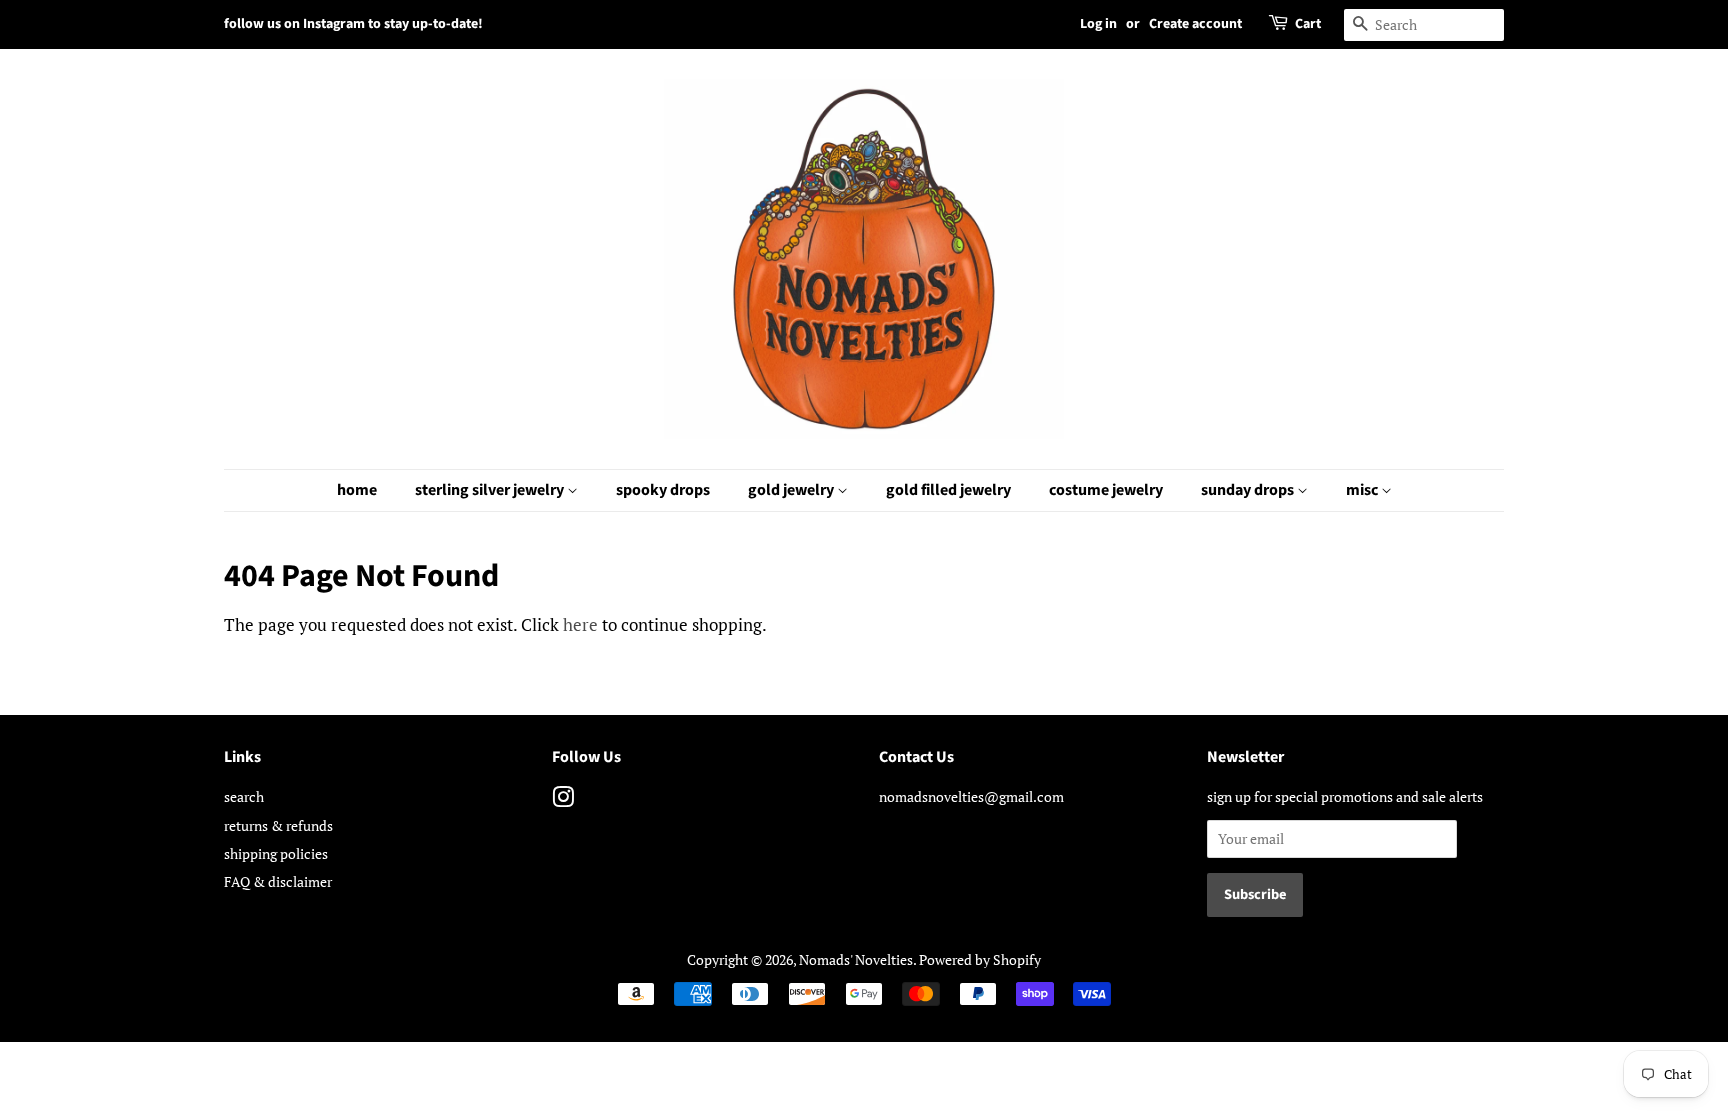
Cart (1308, 24)
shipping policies (276, 853)
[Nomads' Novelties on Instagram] (563, 800)
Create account (1195, 24)
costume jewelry (1106, 490)
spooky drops (663, 490)
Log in (1098, 24)
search (244, 796)
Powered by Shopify (980, 959)
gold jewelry (792, 490)
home (357, 490)
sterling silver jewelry (491, 490)
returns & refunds (278, 825)
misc (1363, 490)
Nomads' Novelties (856, 959)
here (580, 624)
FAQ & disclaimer (278, 881)
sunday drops (1249, 490)
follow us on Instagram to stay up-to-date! (353, 24)
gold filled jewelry (948, 490)
